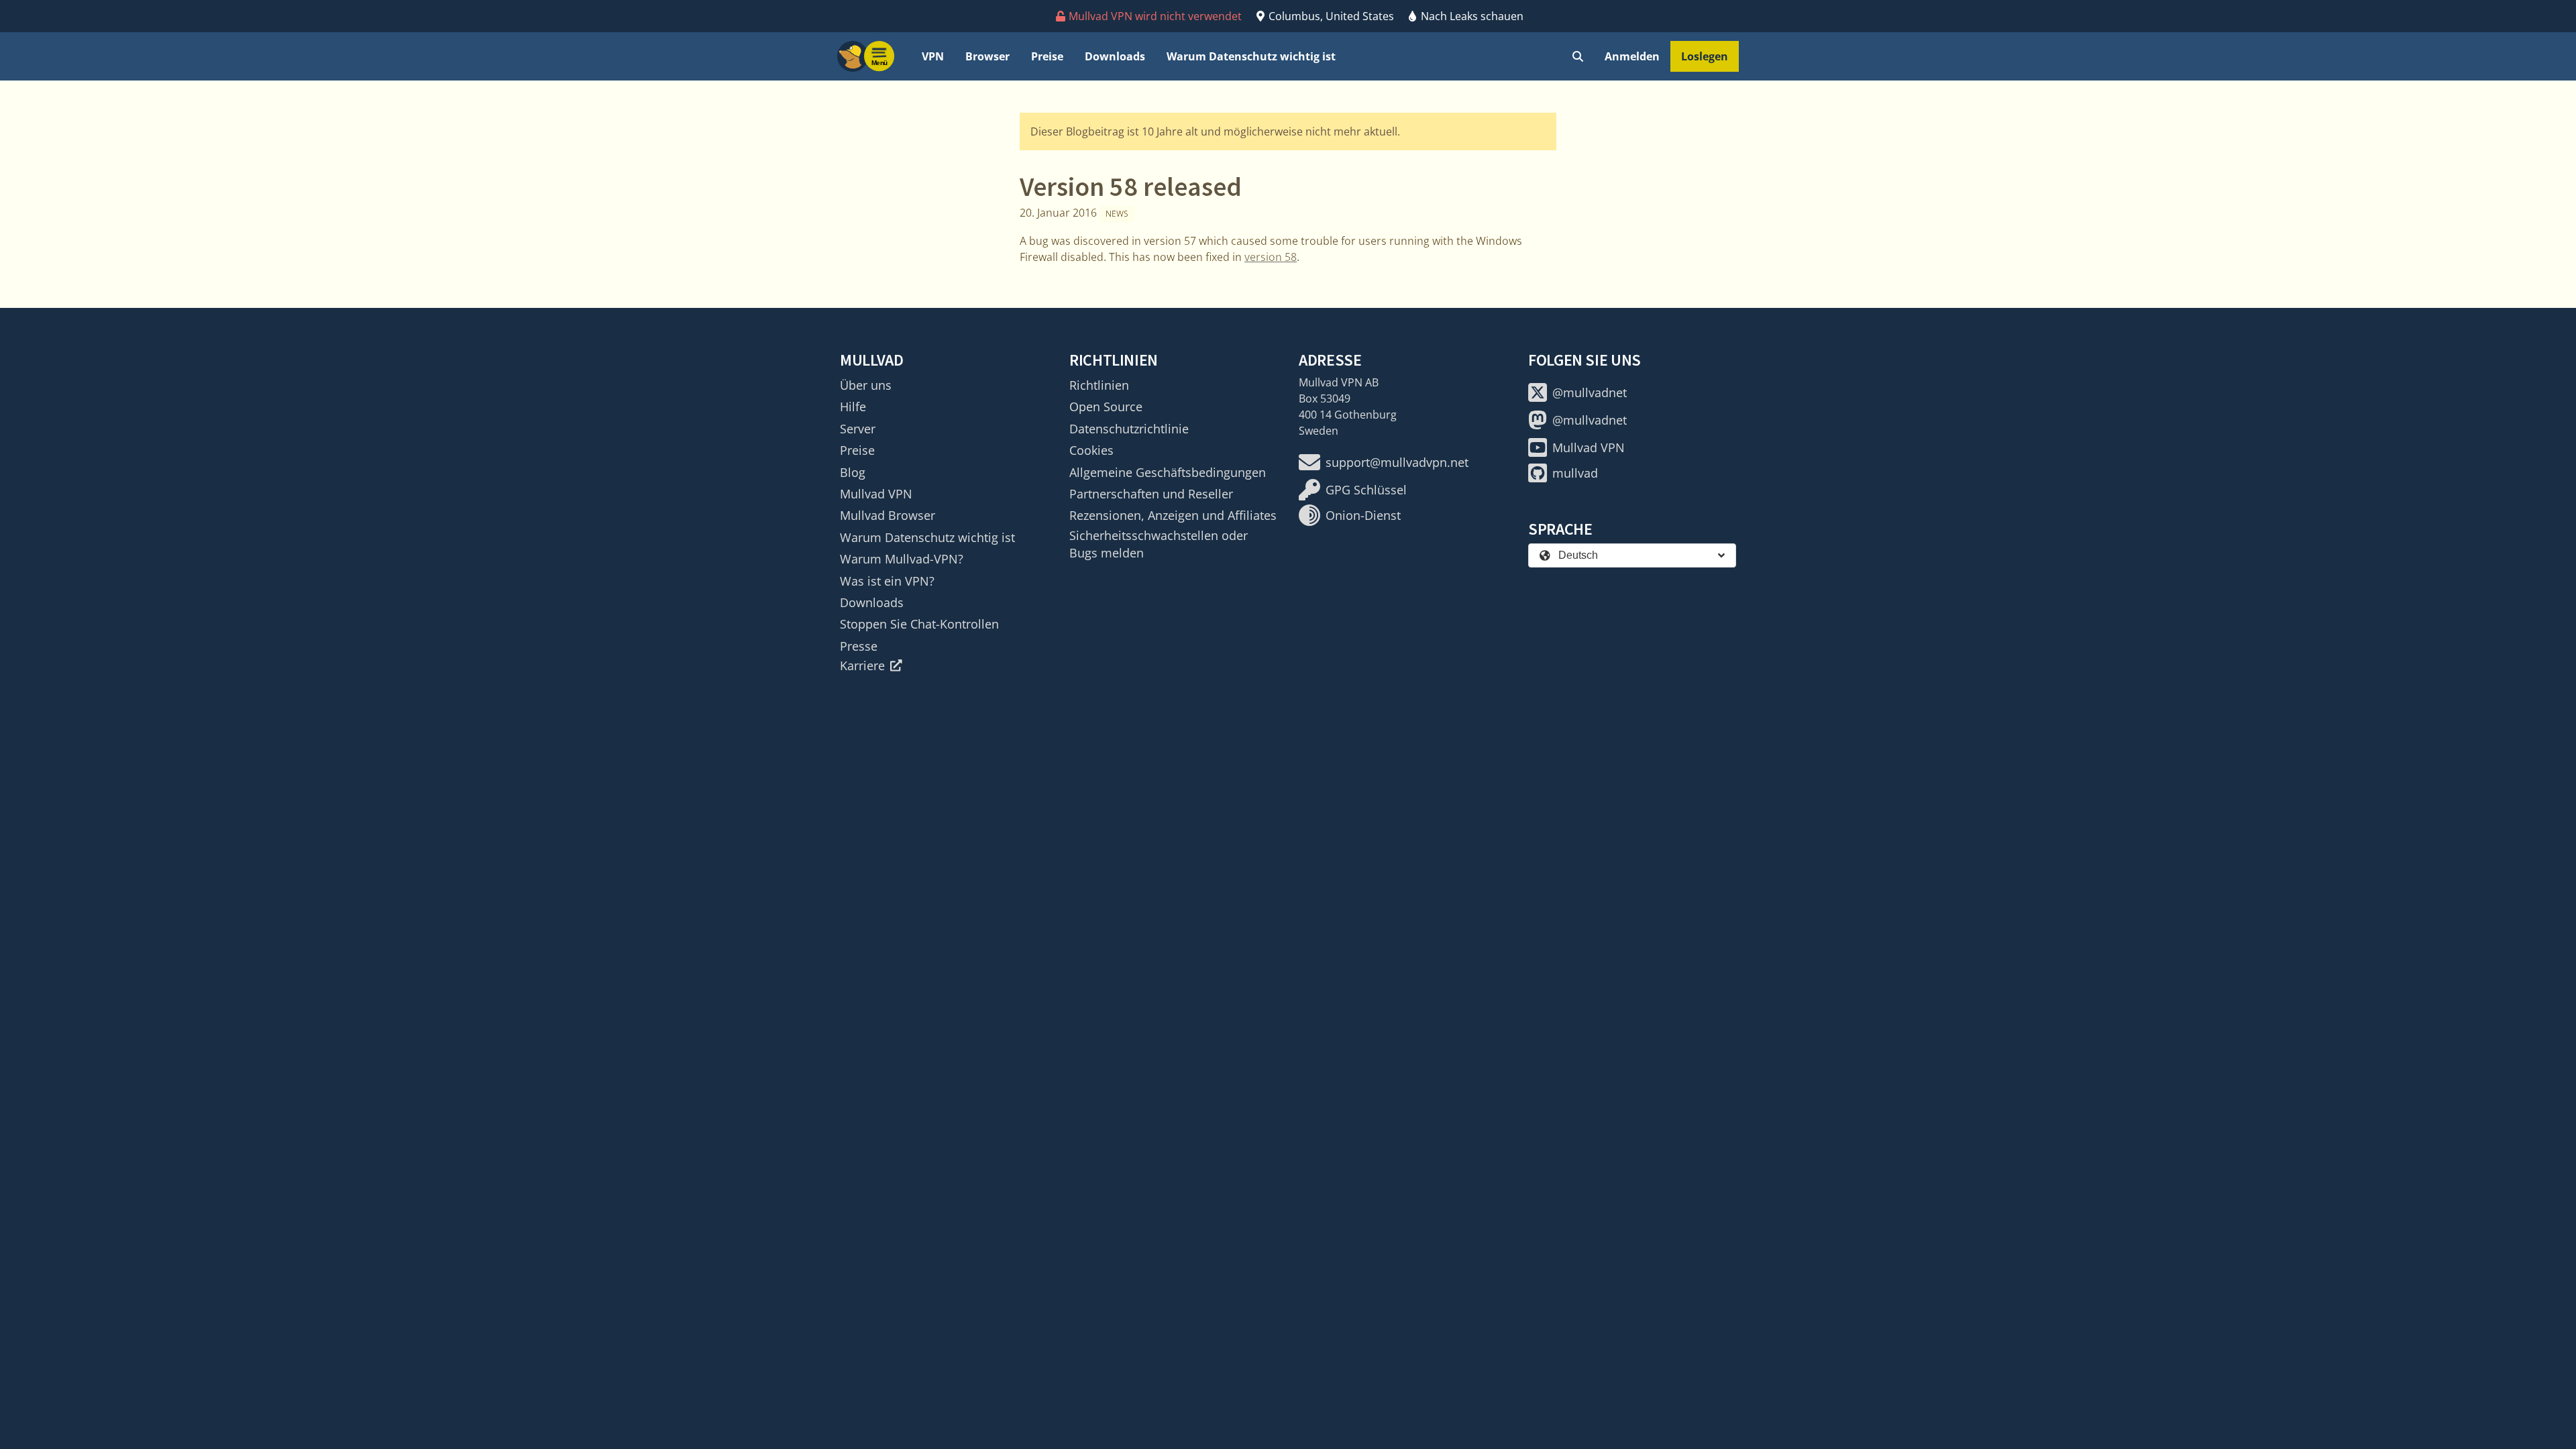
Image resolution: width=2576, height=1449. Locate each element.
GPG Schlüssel (1366, 490)
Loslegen (1705, 56)
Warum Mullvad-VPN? (902, 559)
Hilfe (853, 407)
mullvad (1575, 473)
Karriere (862, 665)
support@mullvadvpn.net (1397, 462)
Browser (987, 56)
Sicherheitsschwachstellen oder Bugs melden (1159, 544)
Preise (1047, 56)
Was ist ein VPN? (887, 581)
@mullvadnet (1590, 392)
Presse (859, 646)
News (1117, 214)
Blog (853, 472)
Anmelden (1632, 56)
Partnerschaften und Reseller (1151, 494)
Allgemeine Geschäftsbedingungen (1168, 472)
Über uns (866, 385)
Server (858, 429)
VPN (933, 56)
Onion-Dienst (1363, 515)
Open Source (1106, 407)
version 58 (1271, 257)
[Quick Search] (1578, 56)
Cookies (1091, 450)
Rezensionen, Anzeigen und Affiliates (1173, 515)
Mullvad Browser (888, 515)
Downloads (1115, 56)
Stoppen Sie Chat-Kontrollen (919, 624)
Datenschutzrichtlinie (1129, 429)
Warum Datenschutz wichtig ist (1251, 56)
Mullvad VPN (876, 494)
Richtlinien (1099, 385)
